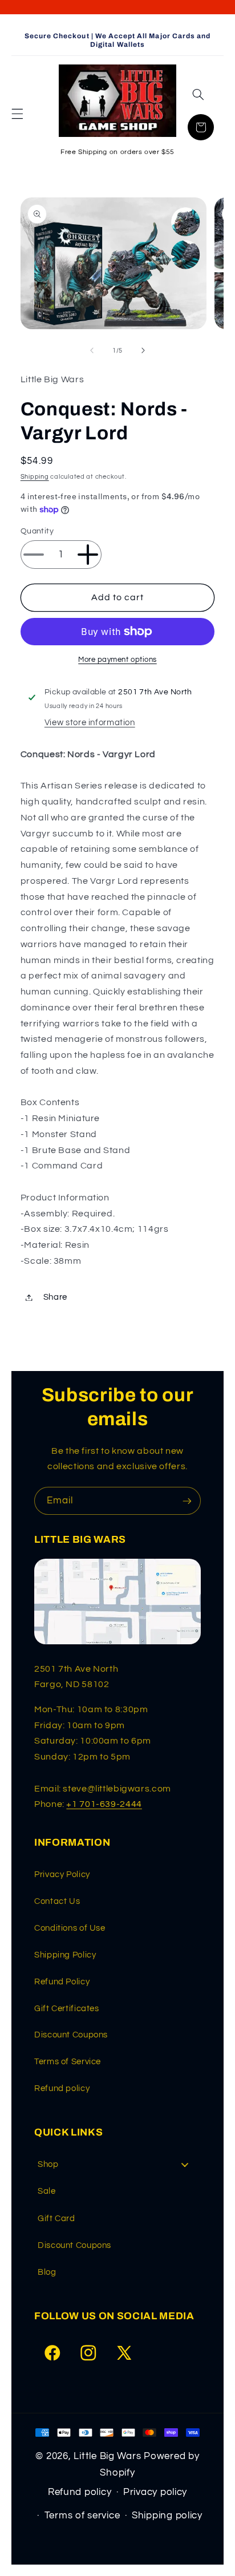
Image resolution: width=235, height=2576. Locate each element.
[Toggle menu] (185, 2164)
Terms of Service (68, 2062)
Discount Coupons (71, 2035)
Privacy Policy (62, 1875)
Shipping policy (167, 2516)
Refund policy (62, 2088)
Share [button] (55, 1297)
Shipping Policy (65, 1955)
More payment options (117, 660)
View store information (90, 723)
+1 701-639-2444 (104, 1804)
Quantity (37, 531)
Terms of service (82, 2516)
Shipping (35, 477)
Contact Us (57, 1901)
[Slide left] (92, 350)
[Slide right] (143, 350)
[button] (17, 114)
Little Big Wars (107, 2456)
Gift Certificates (67, 2009)
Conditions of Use (70, 1928)
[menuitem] (117, 2164)
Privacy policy (155, 2492)
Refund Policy (62, 1982)
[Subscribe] (187, 1501)
